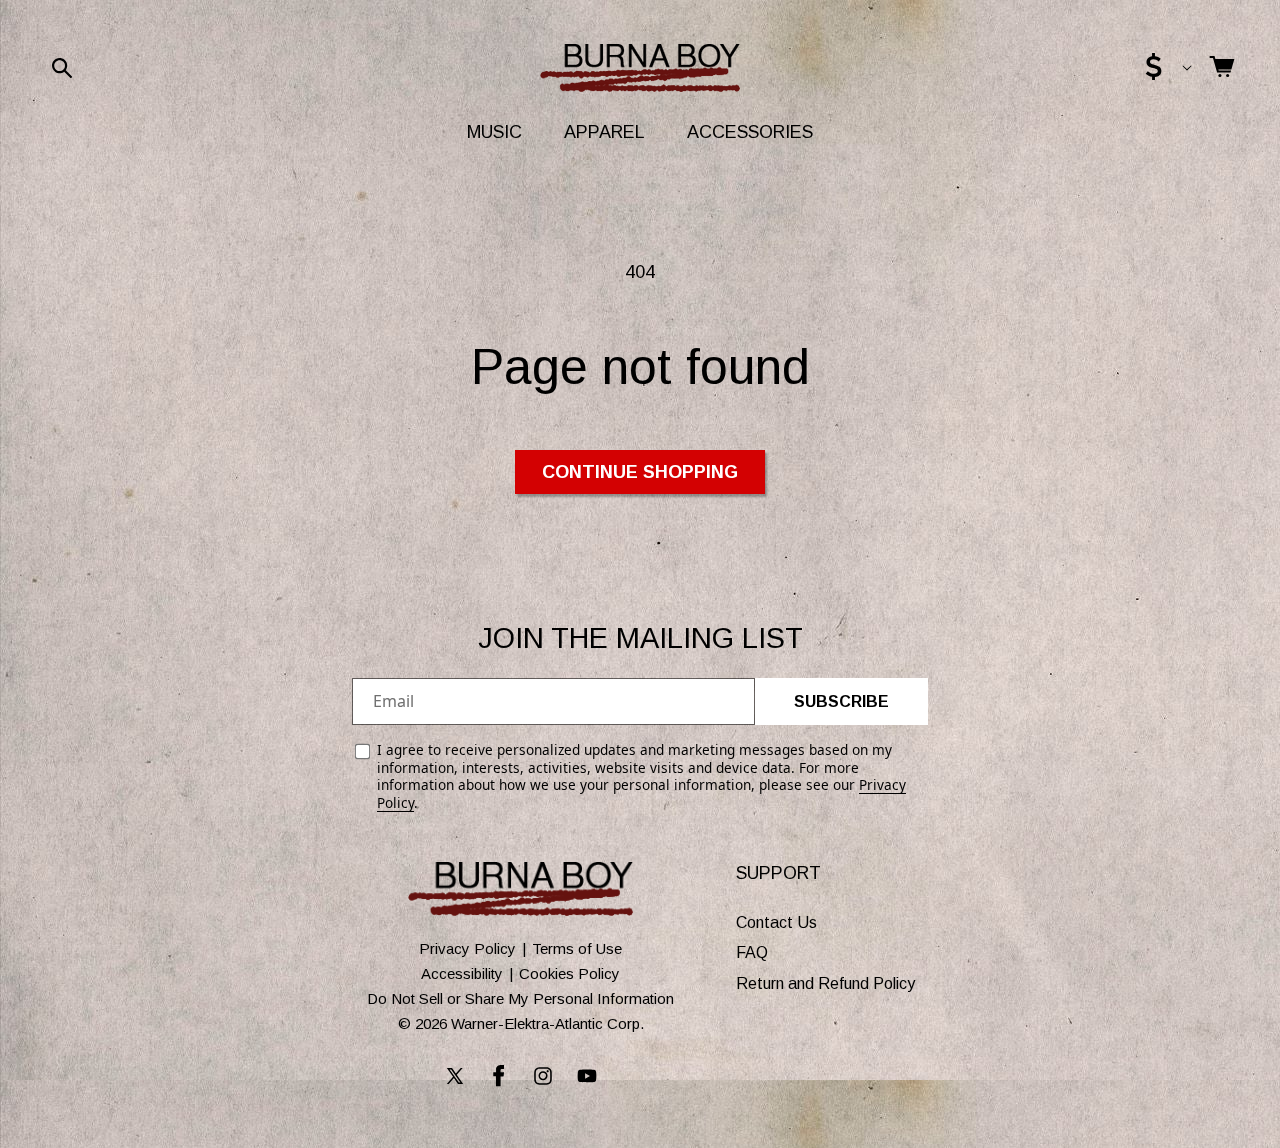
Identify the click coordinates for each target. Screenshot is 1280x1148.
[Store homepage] (520, 889)
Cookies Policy (569, 973)
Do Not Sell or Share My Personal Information (520, 998)
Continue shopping (640, 472)
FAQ (752, 953)
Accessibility (462, 973)
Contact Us (776, 922)
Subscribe (841, 701)
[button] (62, 68)
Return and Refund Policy (825, 983)
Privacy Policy (467, 948)
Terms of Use (577, 948)
